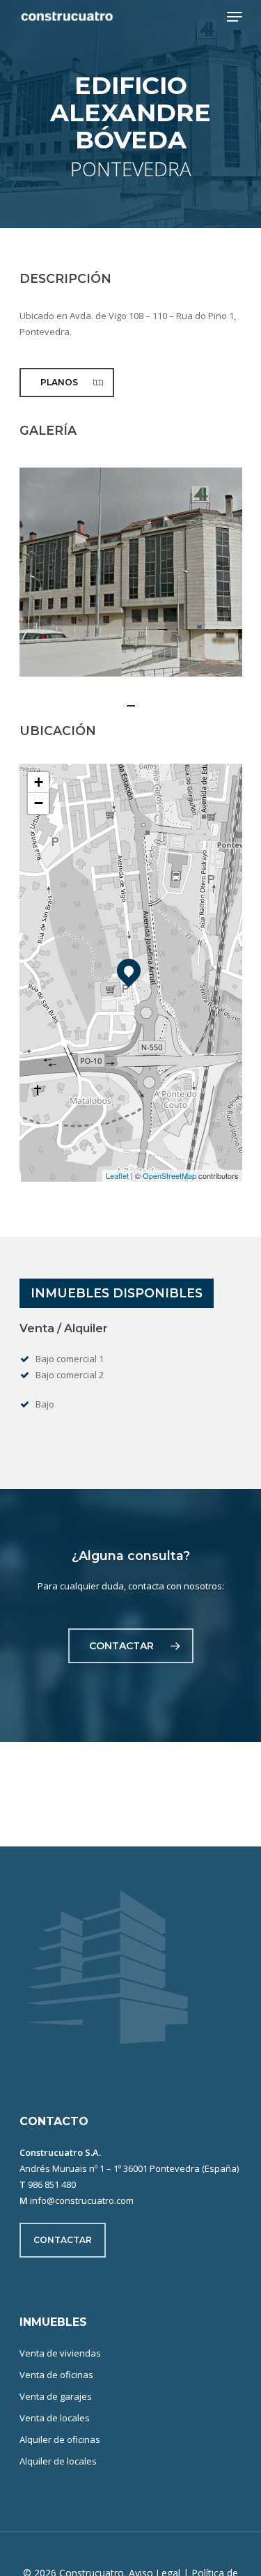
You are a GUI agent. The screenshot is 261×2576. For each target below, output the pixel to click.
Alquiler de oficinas (60, 2439)
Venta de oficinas (56, 2375)
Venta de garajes (56, 2396)
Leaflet (117, 1175)
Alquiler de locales (58, 2461)
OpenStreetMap (169, 1175)
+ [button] (39, 782)
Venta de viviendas (60, 2353)
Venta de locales (55, 2418)
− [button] (39, 803)
